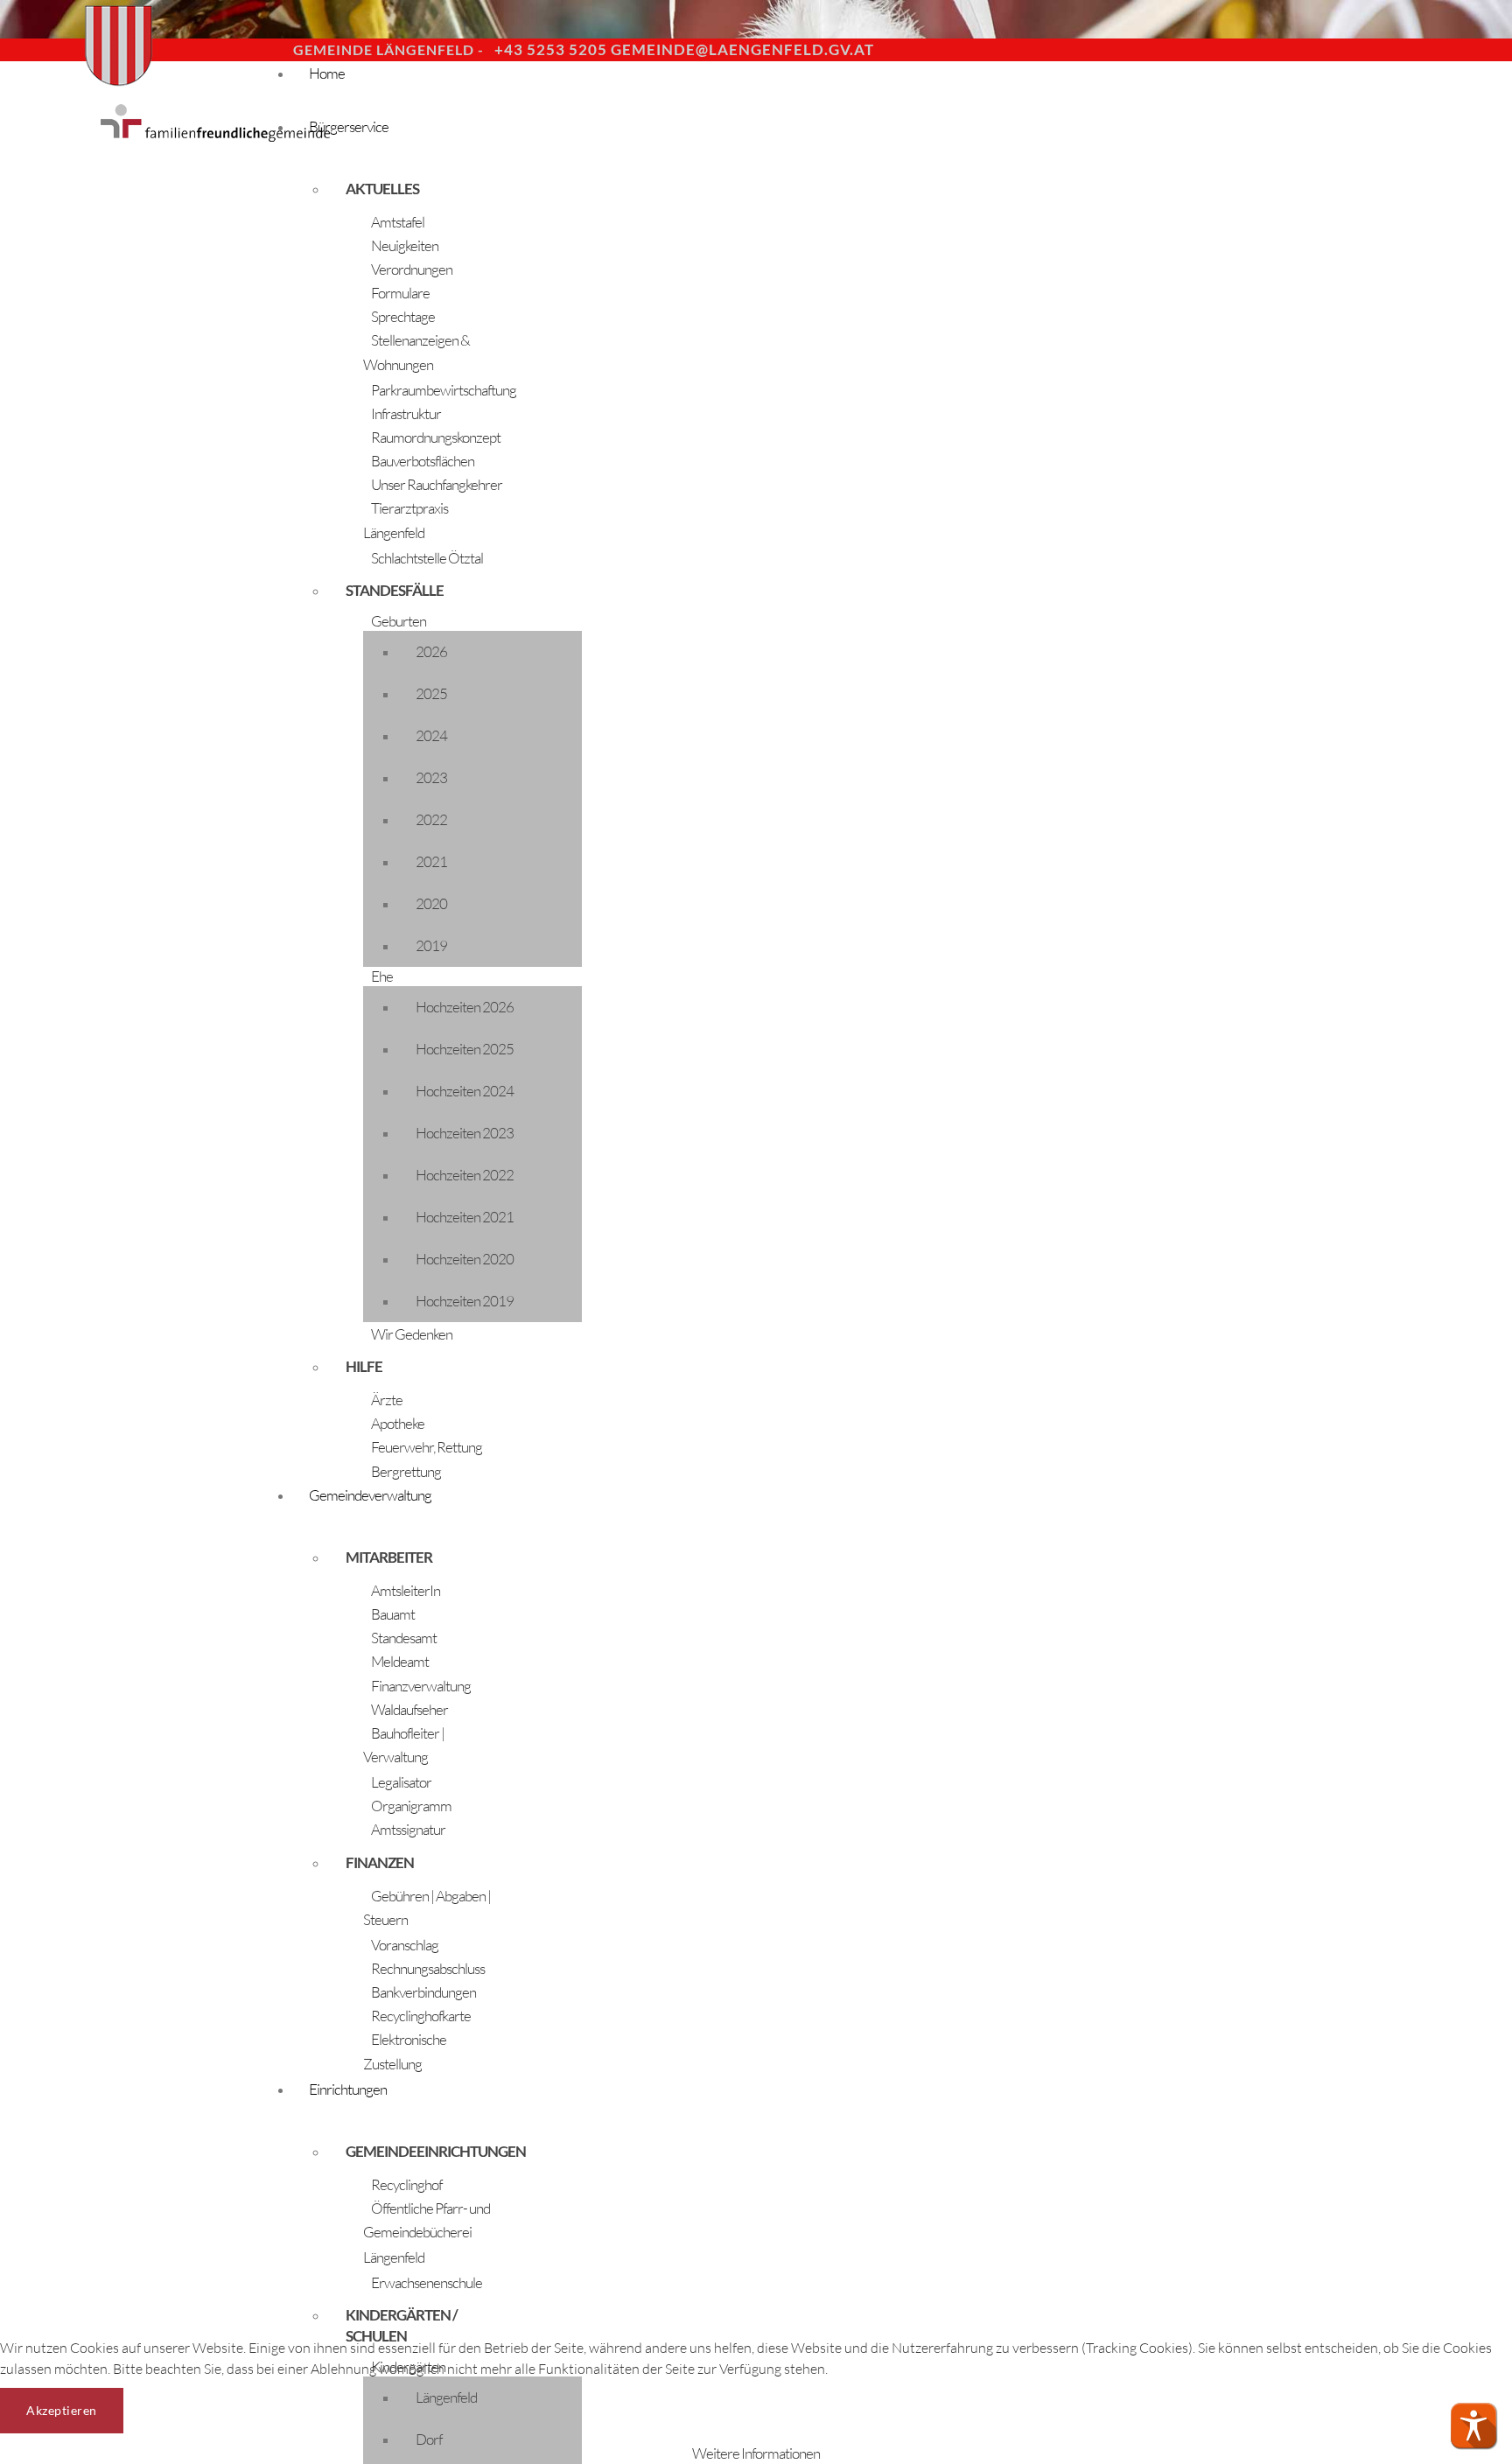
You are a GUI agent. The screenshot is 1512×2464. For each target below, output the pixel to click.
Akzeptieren (62, 2410)
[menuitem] (787, 88)
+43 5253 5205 (551, 49)
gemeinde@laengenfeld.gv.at (742, 49)
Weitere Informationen (756, 2453)
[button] (1473, 2425)
